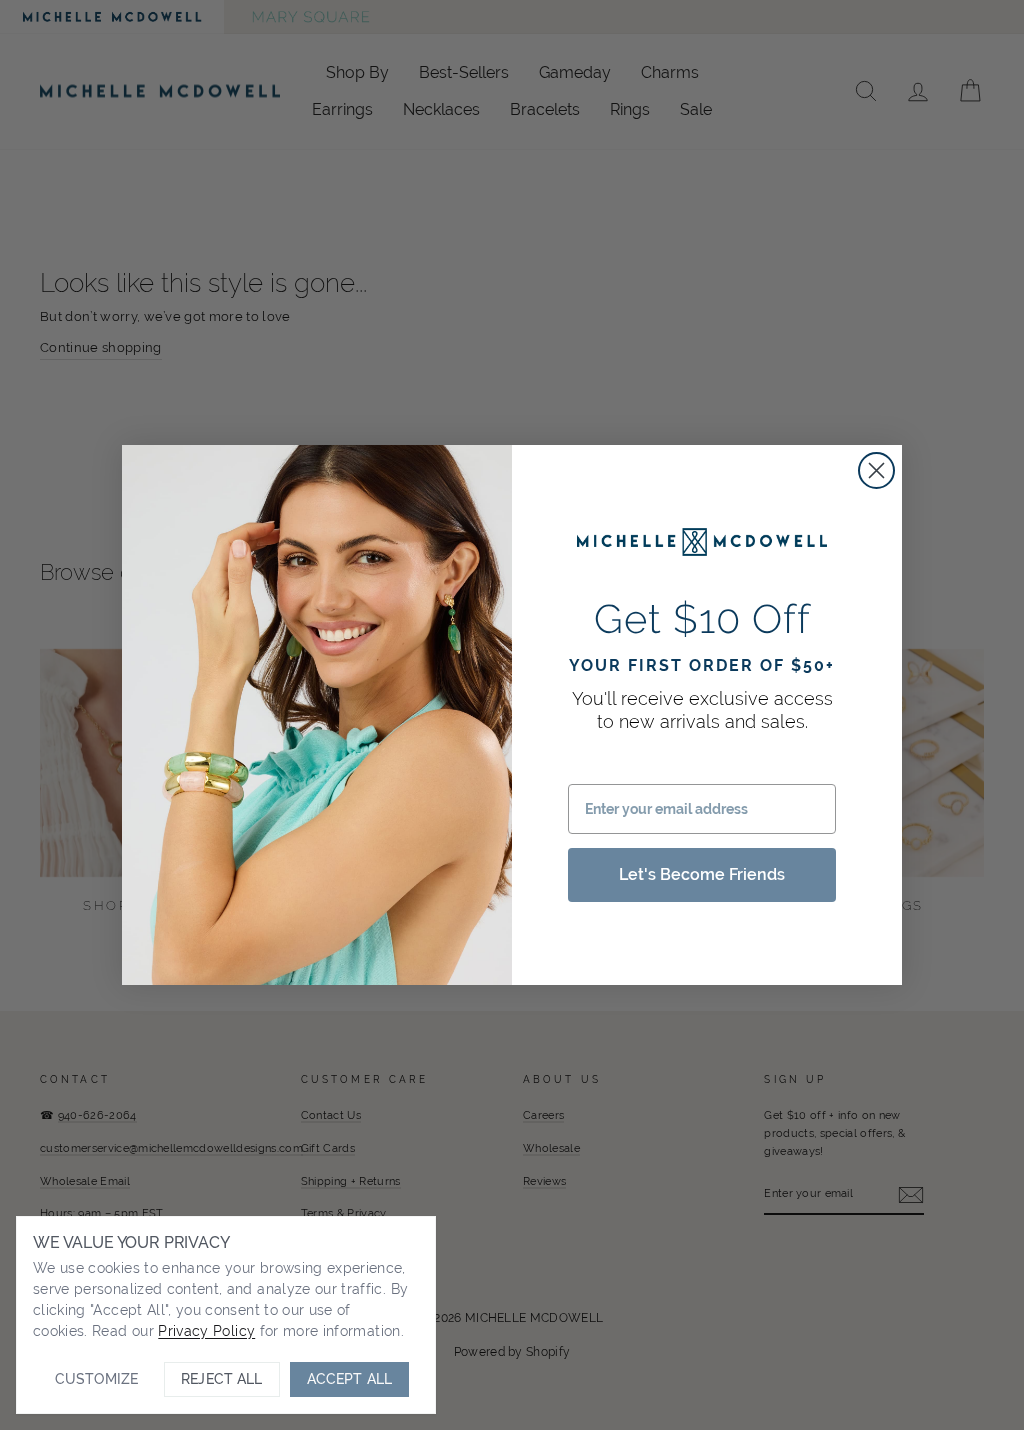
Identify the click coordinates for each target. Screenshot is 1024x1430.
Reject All (221, 1379)
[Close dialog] (876, 470)
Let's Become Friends (702, 874)
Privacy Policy (206, 1331)
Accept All (349, 1379)
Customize (96, 1379)
